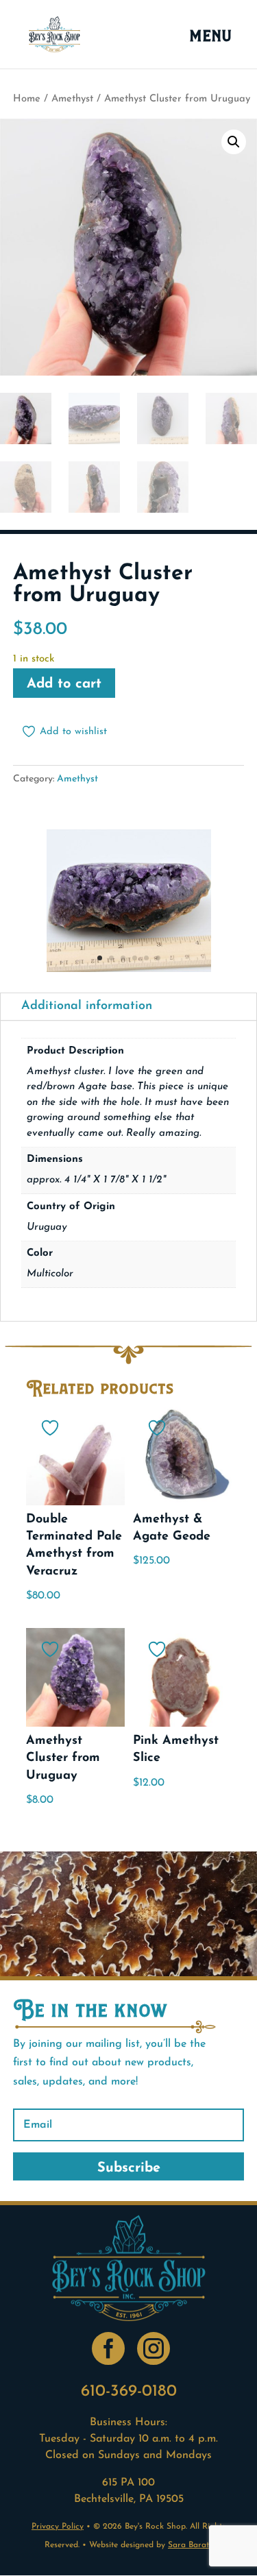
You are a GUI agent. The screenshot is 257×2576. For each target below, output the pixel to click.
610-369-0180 (129, 2392)
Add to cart (64, 684)
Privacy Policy (58, 2527)
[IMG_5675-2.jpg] (129, 969)
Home (27, 99)
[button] (234, 142)
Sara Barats (190, 2545)
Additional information (87, 1006)
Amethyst (72, 99)
